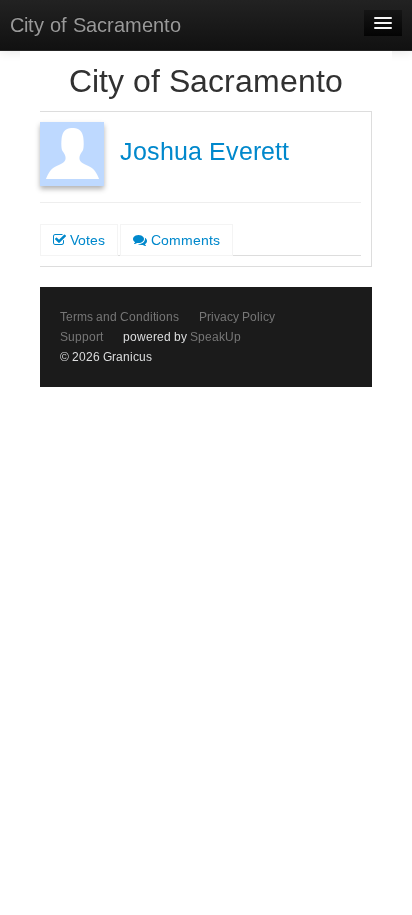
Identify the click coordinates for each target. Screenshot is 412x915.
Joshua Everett (204, 151)
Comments (183, 240)
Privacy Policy (237, 317)
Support (81, 337)
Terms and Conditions (119, 317)
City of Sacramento (95, 25)
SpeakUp (215, 337)
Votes (85, 240)
